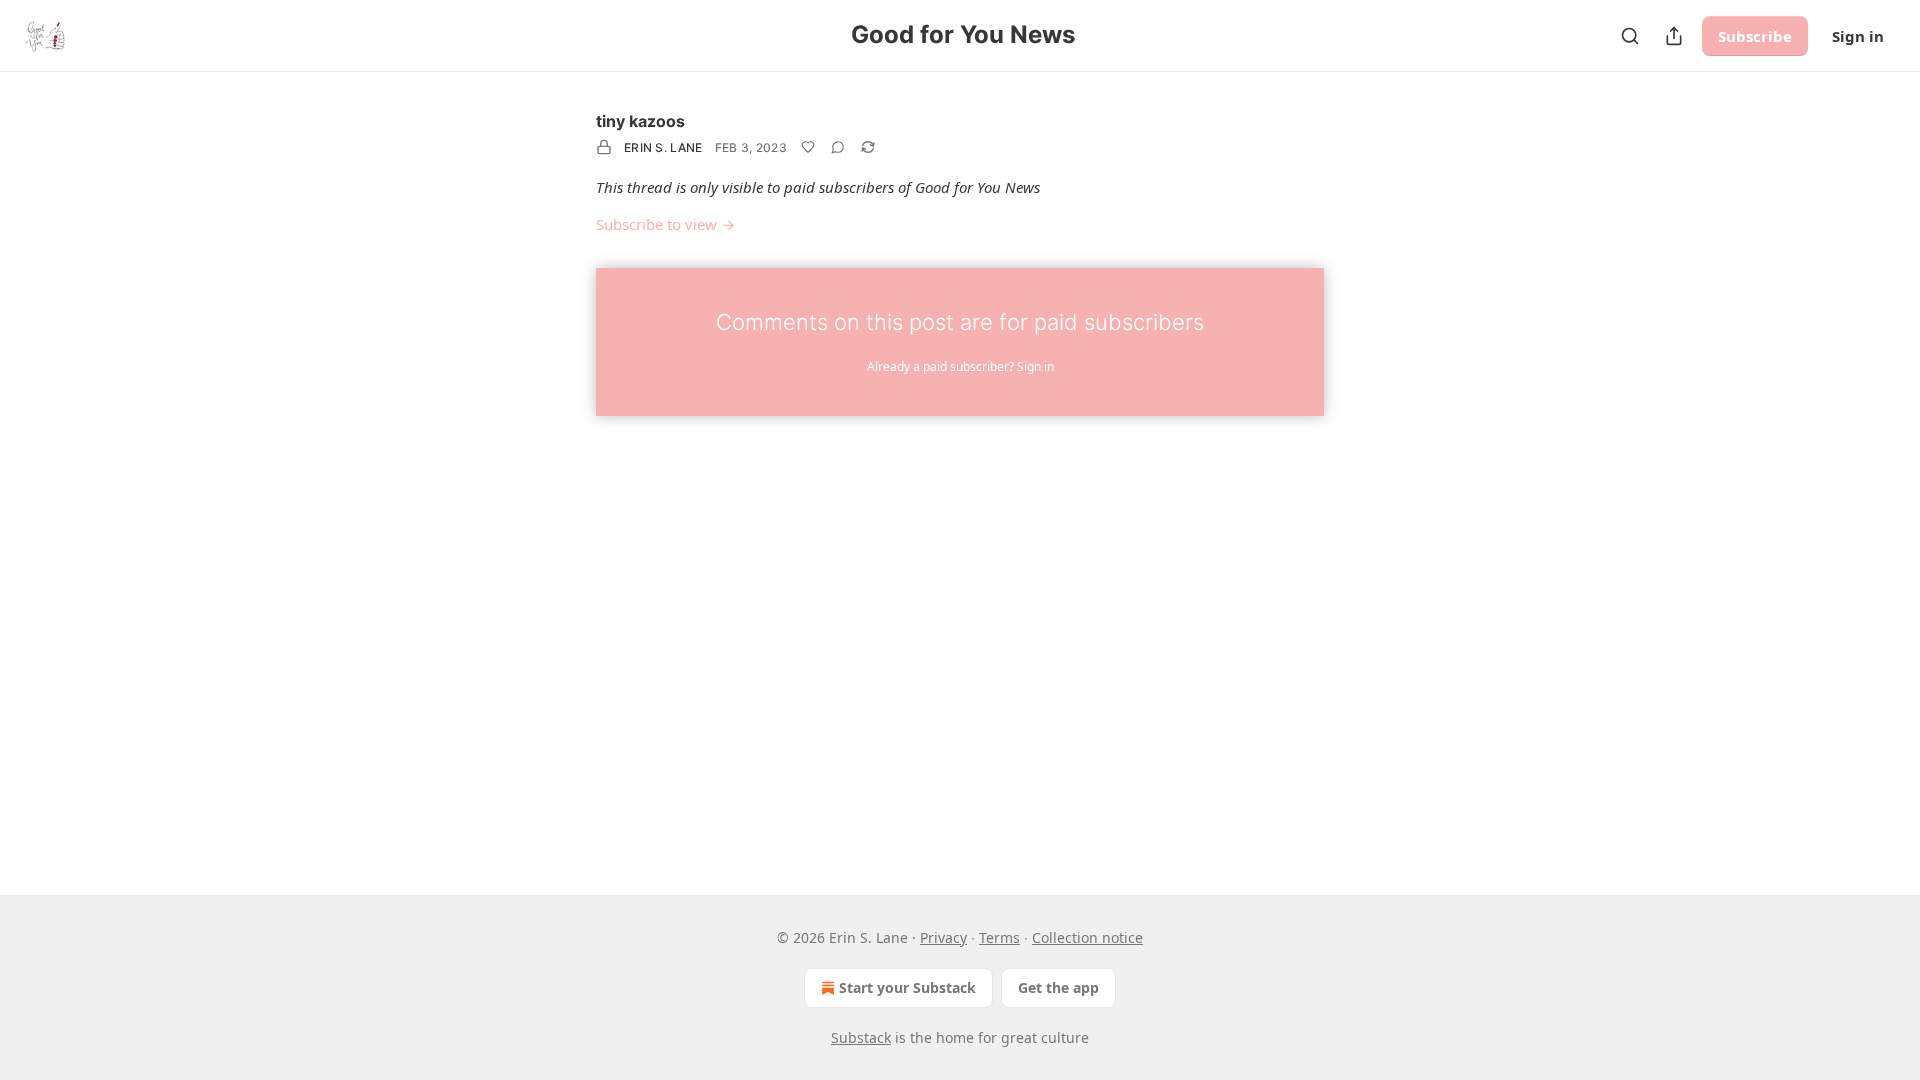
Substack (861, 1037)
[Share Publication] (1674, 36)
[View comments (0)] (838, 147)
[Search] (1630, 36)
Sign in (1858, 36)
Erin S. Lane (663, 147)
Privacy (943, 937)
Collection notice (1087, 937)
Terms (999, 937)
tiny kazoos (640, 121)
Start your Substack (907, 987)
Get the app (1058, 987)
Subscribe (1755, 36)
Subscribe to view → (665, 224)
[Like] (808, 147)
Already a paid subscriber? (960, 366)
